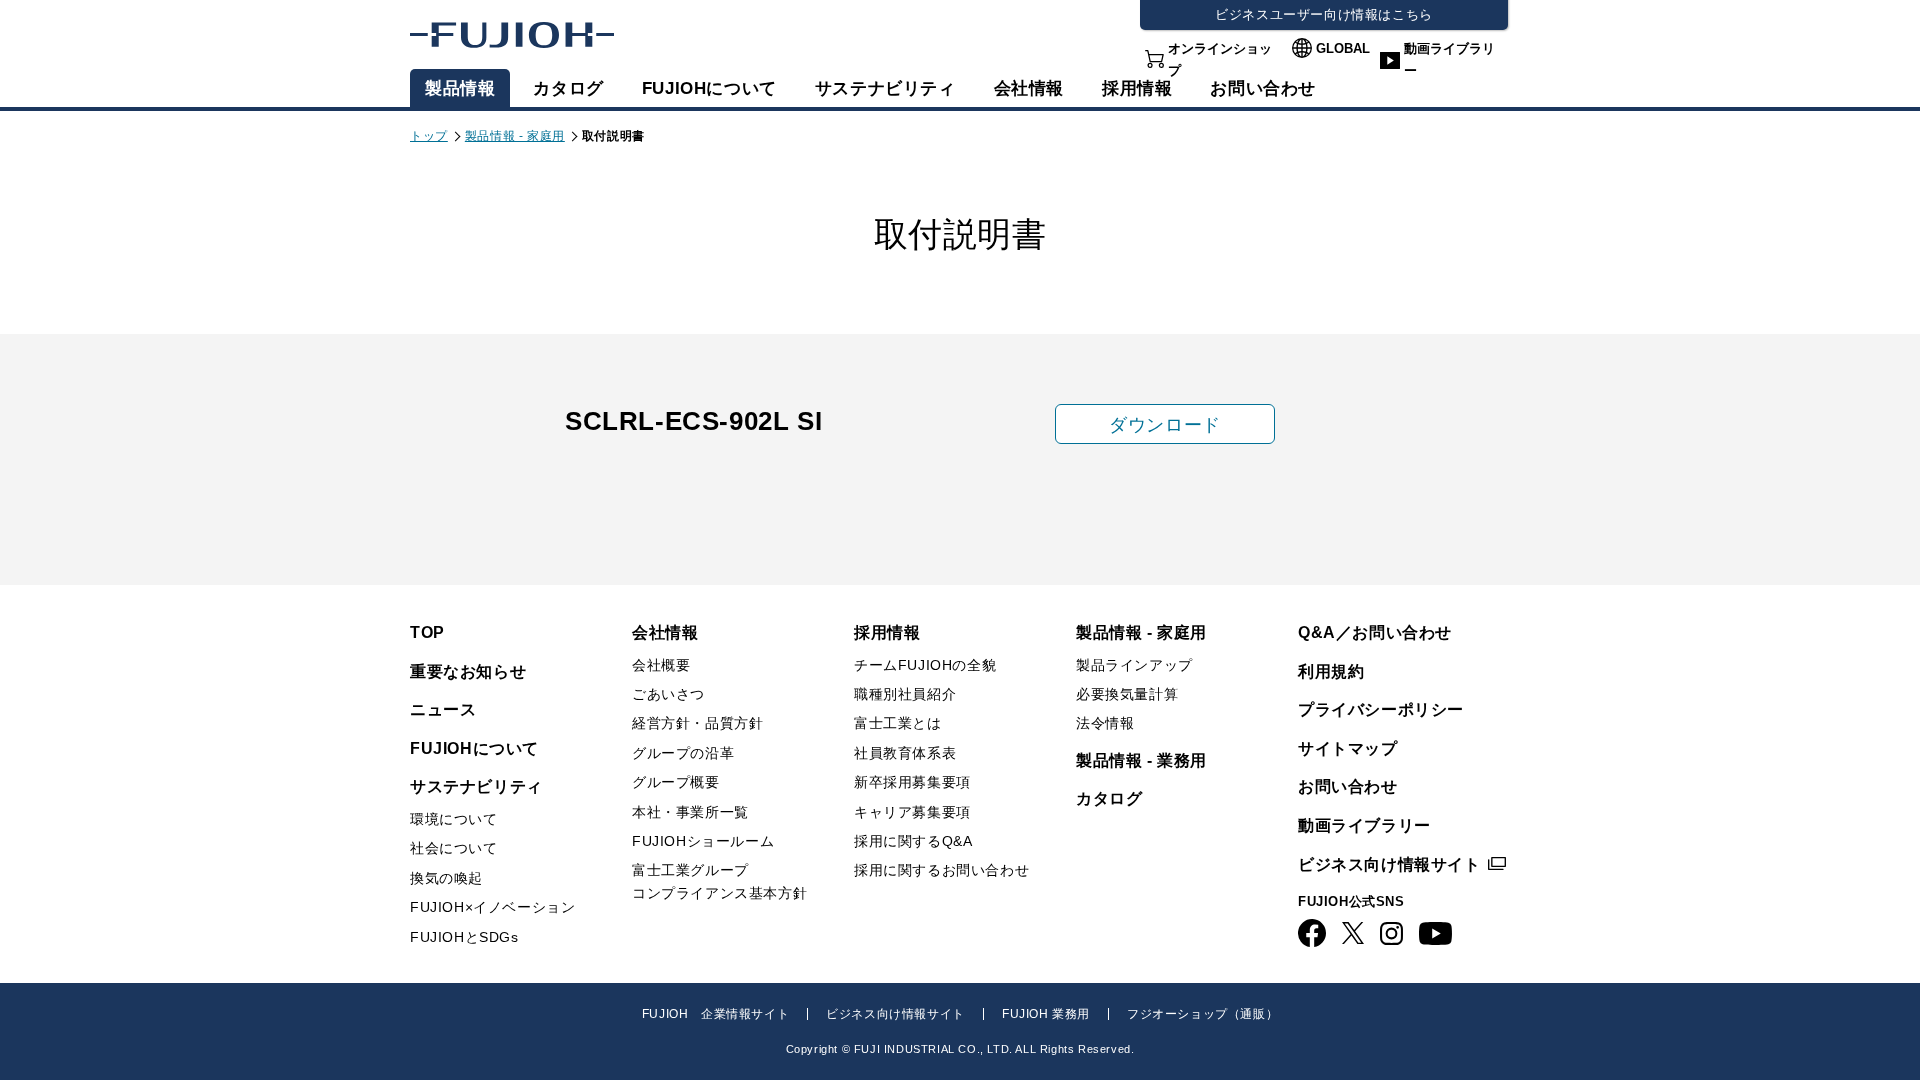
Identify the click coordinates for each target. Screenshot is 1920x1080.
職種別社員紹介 (905, 694)
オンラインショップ (1220, 59)
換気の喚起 (446, 878)
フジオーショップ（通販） (1202, 1014)
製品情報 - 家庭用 (515, 136)
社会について (454, 848)
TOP (427, 632)
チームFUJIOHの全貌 (925, 665)
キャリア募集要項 (912, 812)
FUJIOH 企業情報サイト (715, 1014)
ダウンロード (1165, 425)
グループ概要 (676, 782)
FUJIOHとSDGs (464, 937)
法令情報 (1105, 723)
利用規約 (1331, 671)
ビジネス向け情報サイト (1389, 864)
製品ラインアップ (1134, 665)
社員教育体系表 (905, 753)
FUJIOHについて (709, 88)
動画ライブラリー (1449, 59)
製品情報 (460, 88)
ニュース (443, 709)
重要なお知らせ (468, 671)
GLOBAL (1343, 48)
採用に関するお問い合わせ (941, 870)
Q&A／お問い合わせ (1375, 632)
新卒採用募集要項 (912, 782)
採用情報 (1137, 88)
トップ (429, 136)
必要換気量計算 (1127, 694)
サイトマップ (1348, 748)
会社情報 (1029, 88)
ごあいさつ (668, 694)
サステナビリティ (885, 88)
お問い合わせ (1348, 786)
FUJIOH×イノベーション (492, 907)
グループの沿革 (683, 753)
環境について (454, 819)
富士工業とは (898, 723)
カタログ (568, 88)
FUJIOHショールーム (703, 841)
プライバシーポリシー (1381, 709)
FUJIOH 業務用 (1046, 1014)
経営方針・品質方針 (697, 723)
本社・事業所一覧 (690, 812)
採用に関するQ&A (913, 841)
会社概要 (661, 665)
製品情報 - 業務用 (1141, 760)
